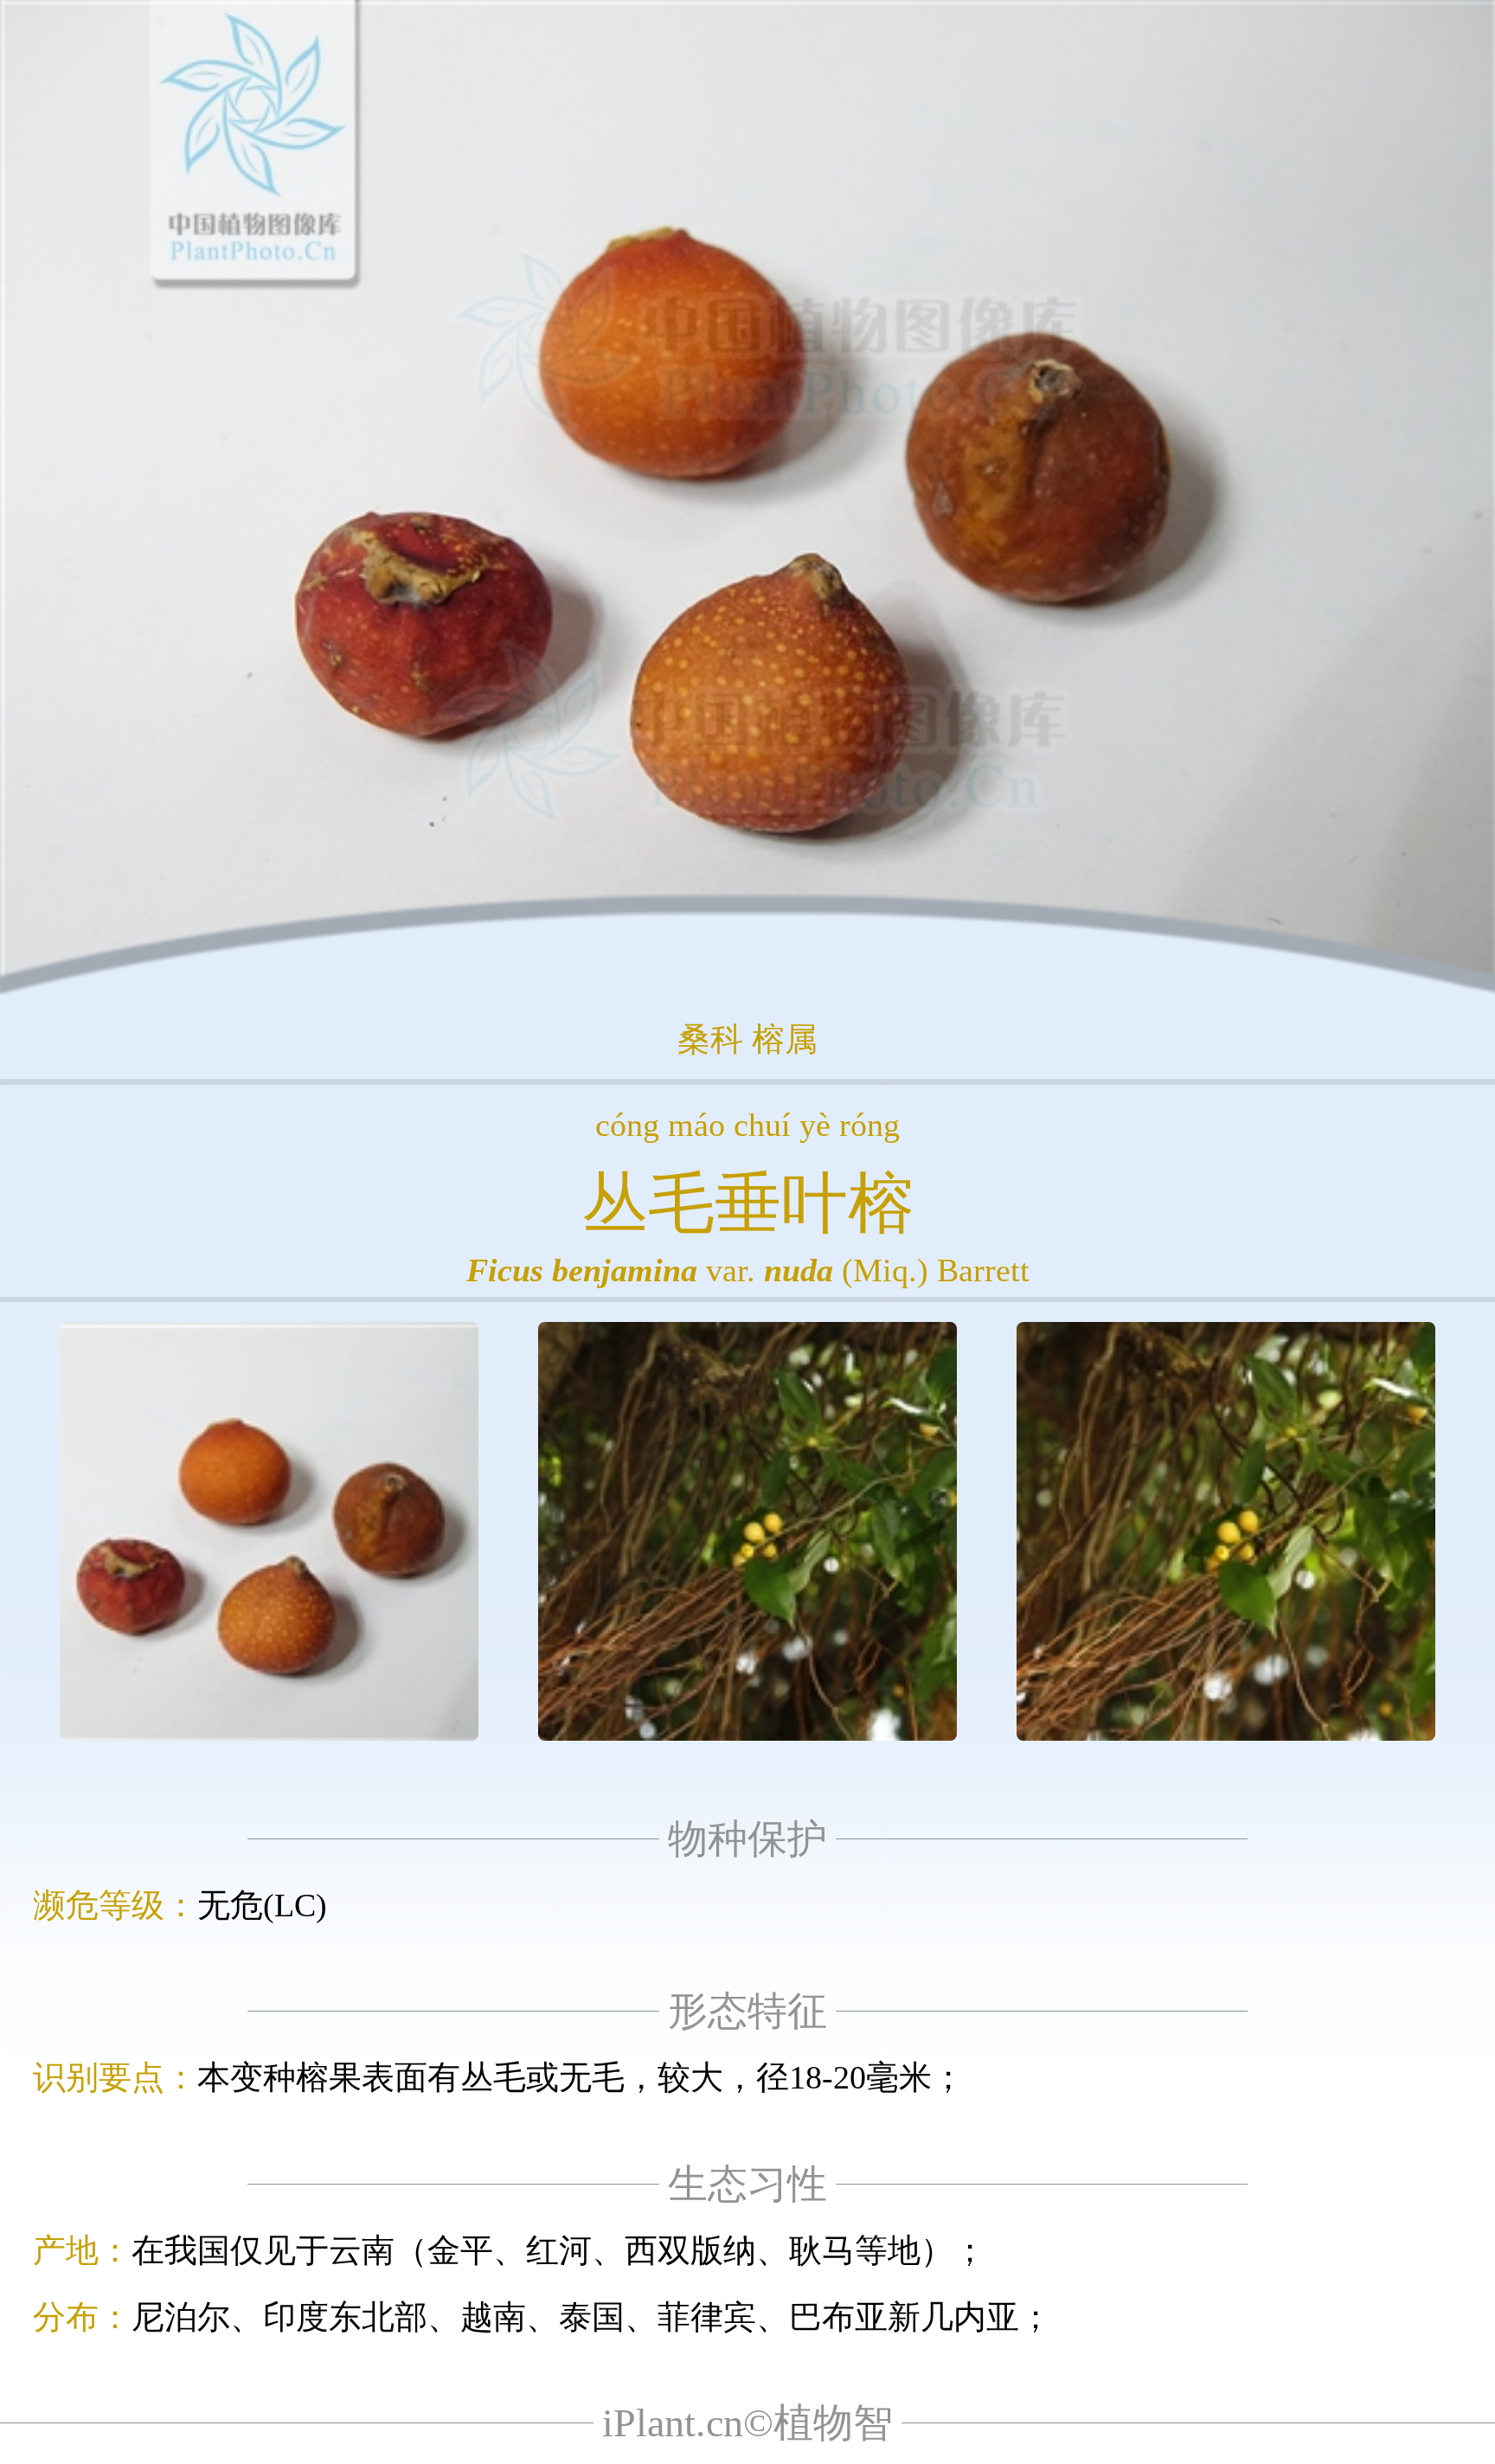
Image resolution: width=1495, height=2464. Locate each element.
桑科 (710, 1039)
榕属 (785, 1039)
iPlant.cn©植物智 (747, 2423)
